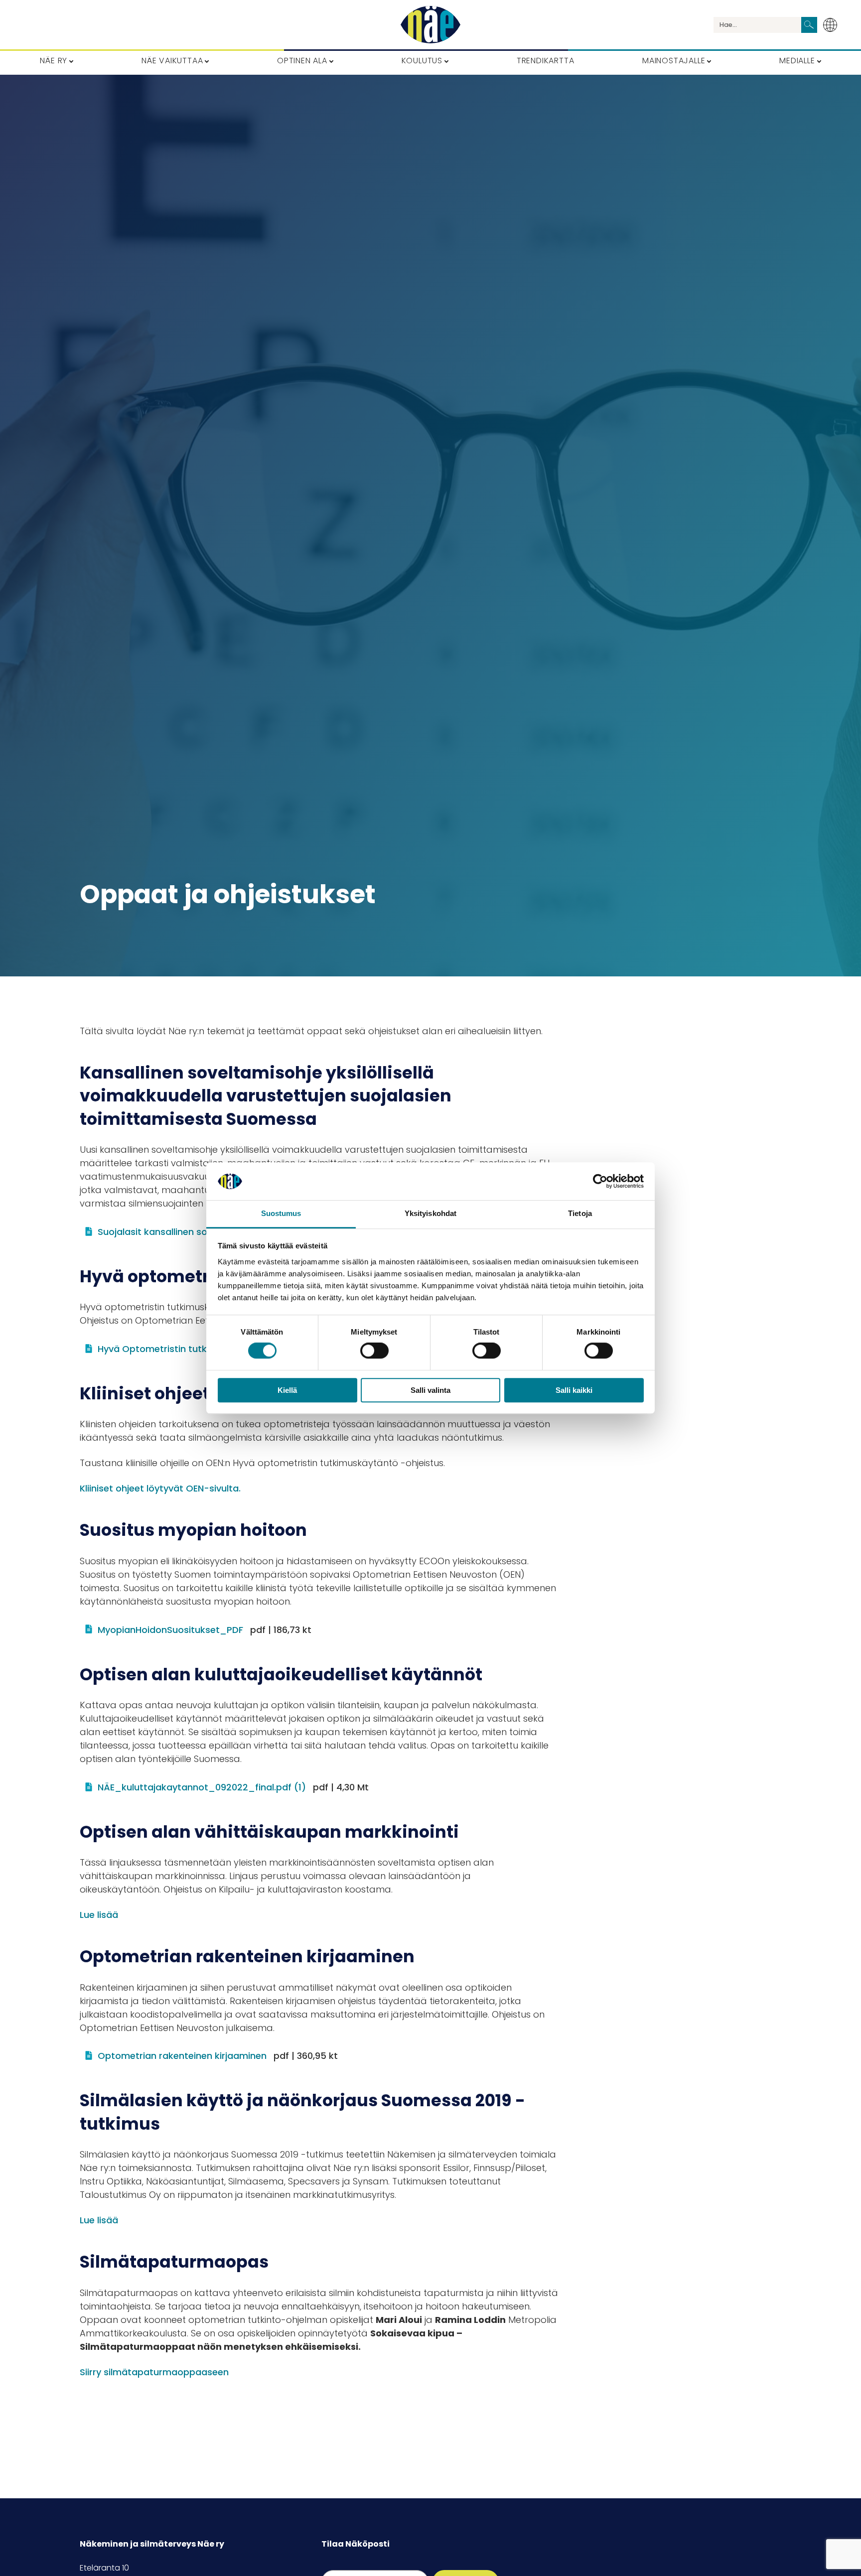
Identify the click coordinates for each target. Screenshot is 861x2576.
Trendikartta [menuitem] (546, 61)
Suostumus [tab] (281, 1214)
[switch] (374, 1351)
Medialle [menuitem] (797, 61)
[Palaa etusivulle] (430, 25)
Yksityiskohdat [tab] (430, 1214)
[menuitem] (833, 25)
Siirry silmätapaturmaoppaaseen (154, 2372)
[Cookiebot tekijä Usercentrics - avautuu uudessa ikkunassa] (600, 1181)
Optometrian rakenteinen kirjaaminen (218, 2056)
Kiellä (287, 1390)
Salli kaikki (574, 1390)
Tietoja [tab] (580, 1214)
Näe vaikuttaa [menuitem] (172, 61)
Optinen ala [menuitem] (302, 61)
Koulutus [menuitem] (422, 61)
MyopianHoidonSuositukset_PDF (205, 1630)
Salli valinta (430, 1390)
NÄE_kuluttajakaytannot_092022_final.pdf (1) (233, 1787)
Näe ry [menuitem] (54, 61)
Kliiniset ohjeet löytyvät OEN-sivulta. (160, 1488)
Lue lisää (99, 1915)
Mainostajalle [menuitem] (674, 61)
